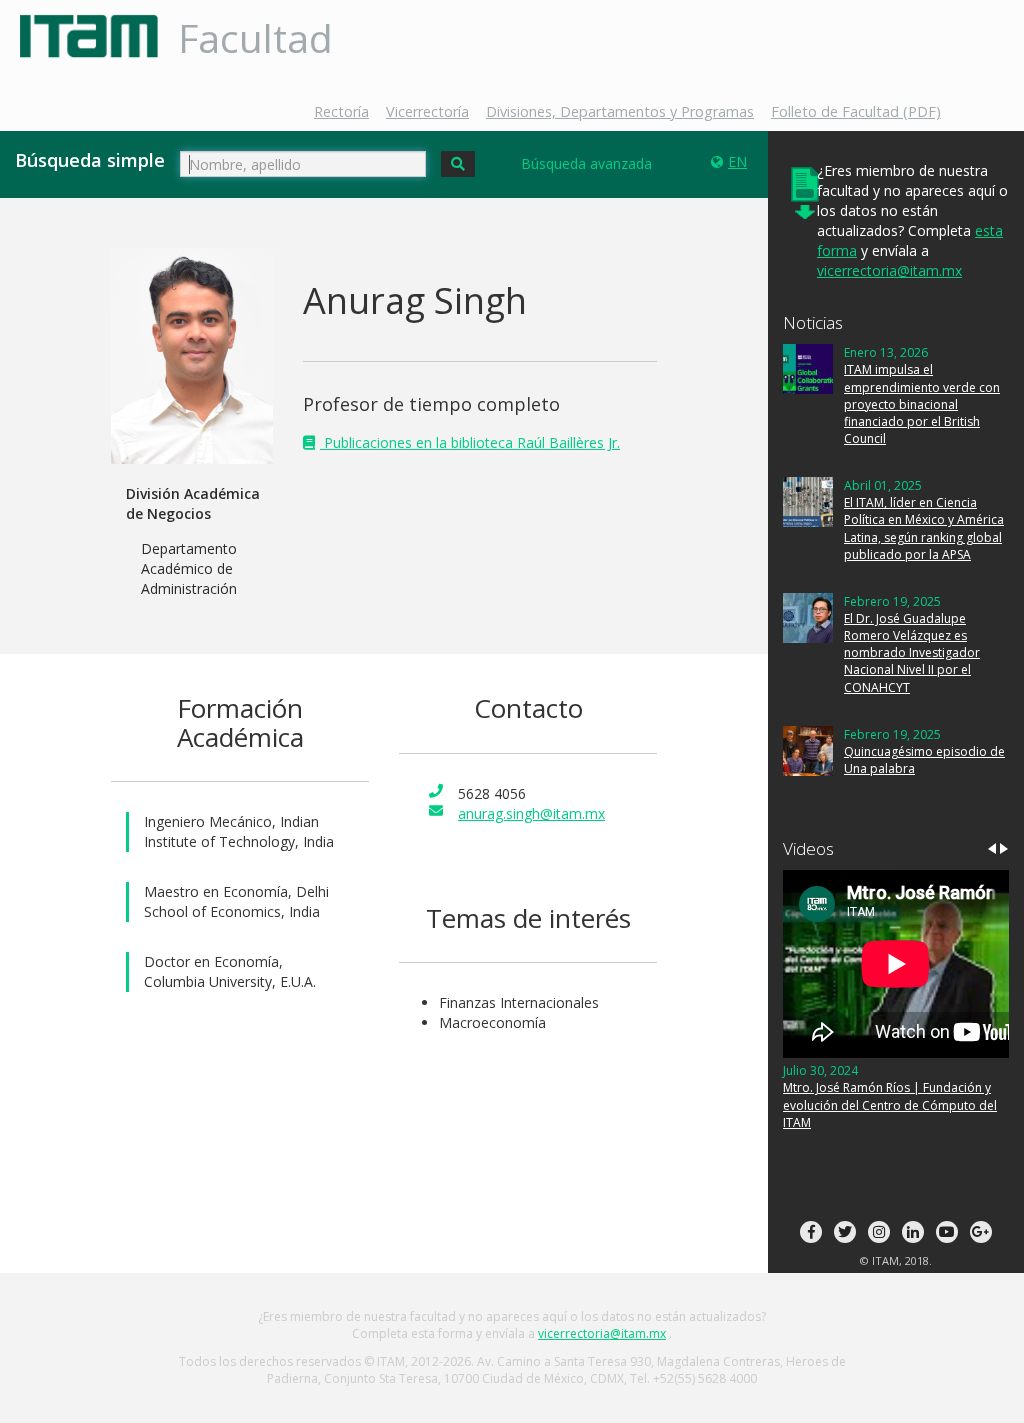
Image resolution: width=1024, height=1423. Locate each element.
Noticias (813, 322)
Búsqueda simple (90, 160)
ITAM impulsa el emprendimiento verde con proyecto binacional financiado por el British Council (922, 404)
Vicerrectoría (427, 111)
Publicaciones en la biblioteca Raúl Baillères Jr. (470, 442)
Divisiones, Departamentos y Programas (620, 111)
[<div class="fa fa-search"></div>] (458, 164)
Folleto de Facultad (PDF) (856, 111)
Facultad (255, 37)
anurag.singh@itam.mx (531, 813)
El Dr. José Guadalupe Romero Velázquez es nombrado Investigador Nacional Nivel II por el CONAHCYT (912, 653)
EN (737, 161)
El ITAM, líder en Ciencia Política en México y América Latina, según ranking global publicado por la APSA (924, 528)
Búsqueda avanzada (586, 163)
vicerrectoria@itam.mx (889, 270)
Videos (808, 848)
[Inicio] (96, 36)
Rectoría (341, 111)
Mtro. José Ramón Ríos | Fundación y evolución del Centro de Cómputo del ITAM (890, 1104)
